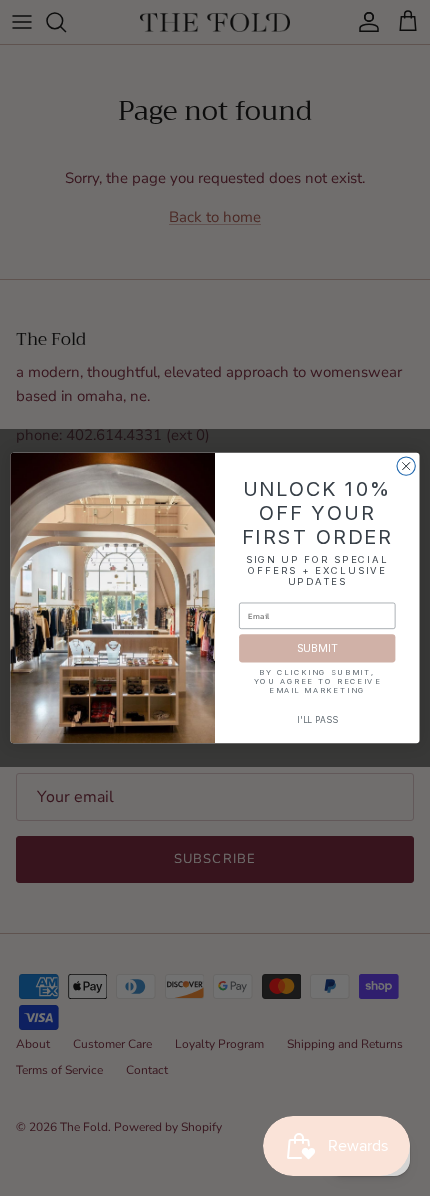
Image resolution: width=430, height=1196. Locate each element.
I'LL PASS (317, 720)
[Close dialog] (406, 466)
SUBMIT (317, 648)
